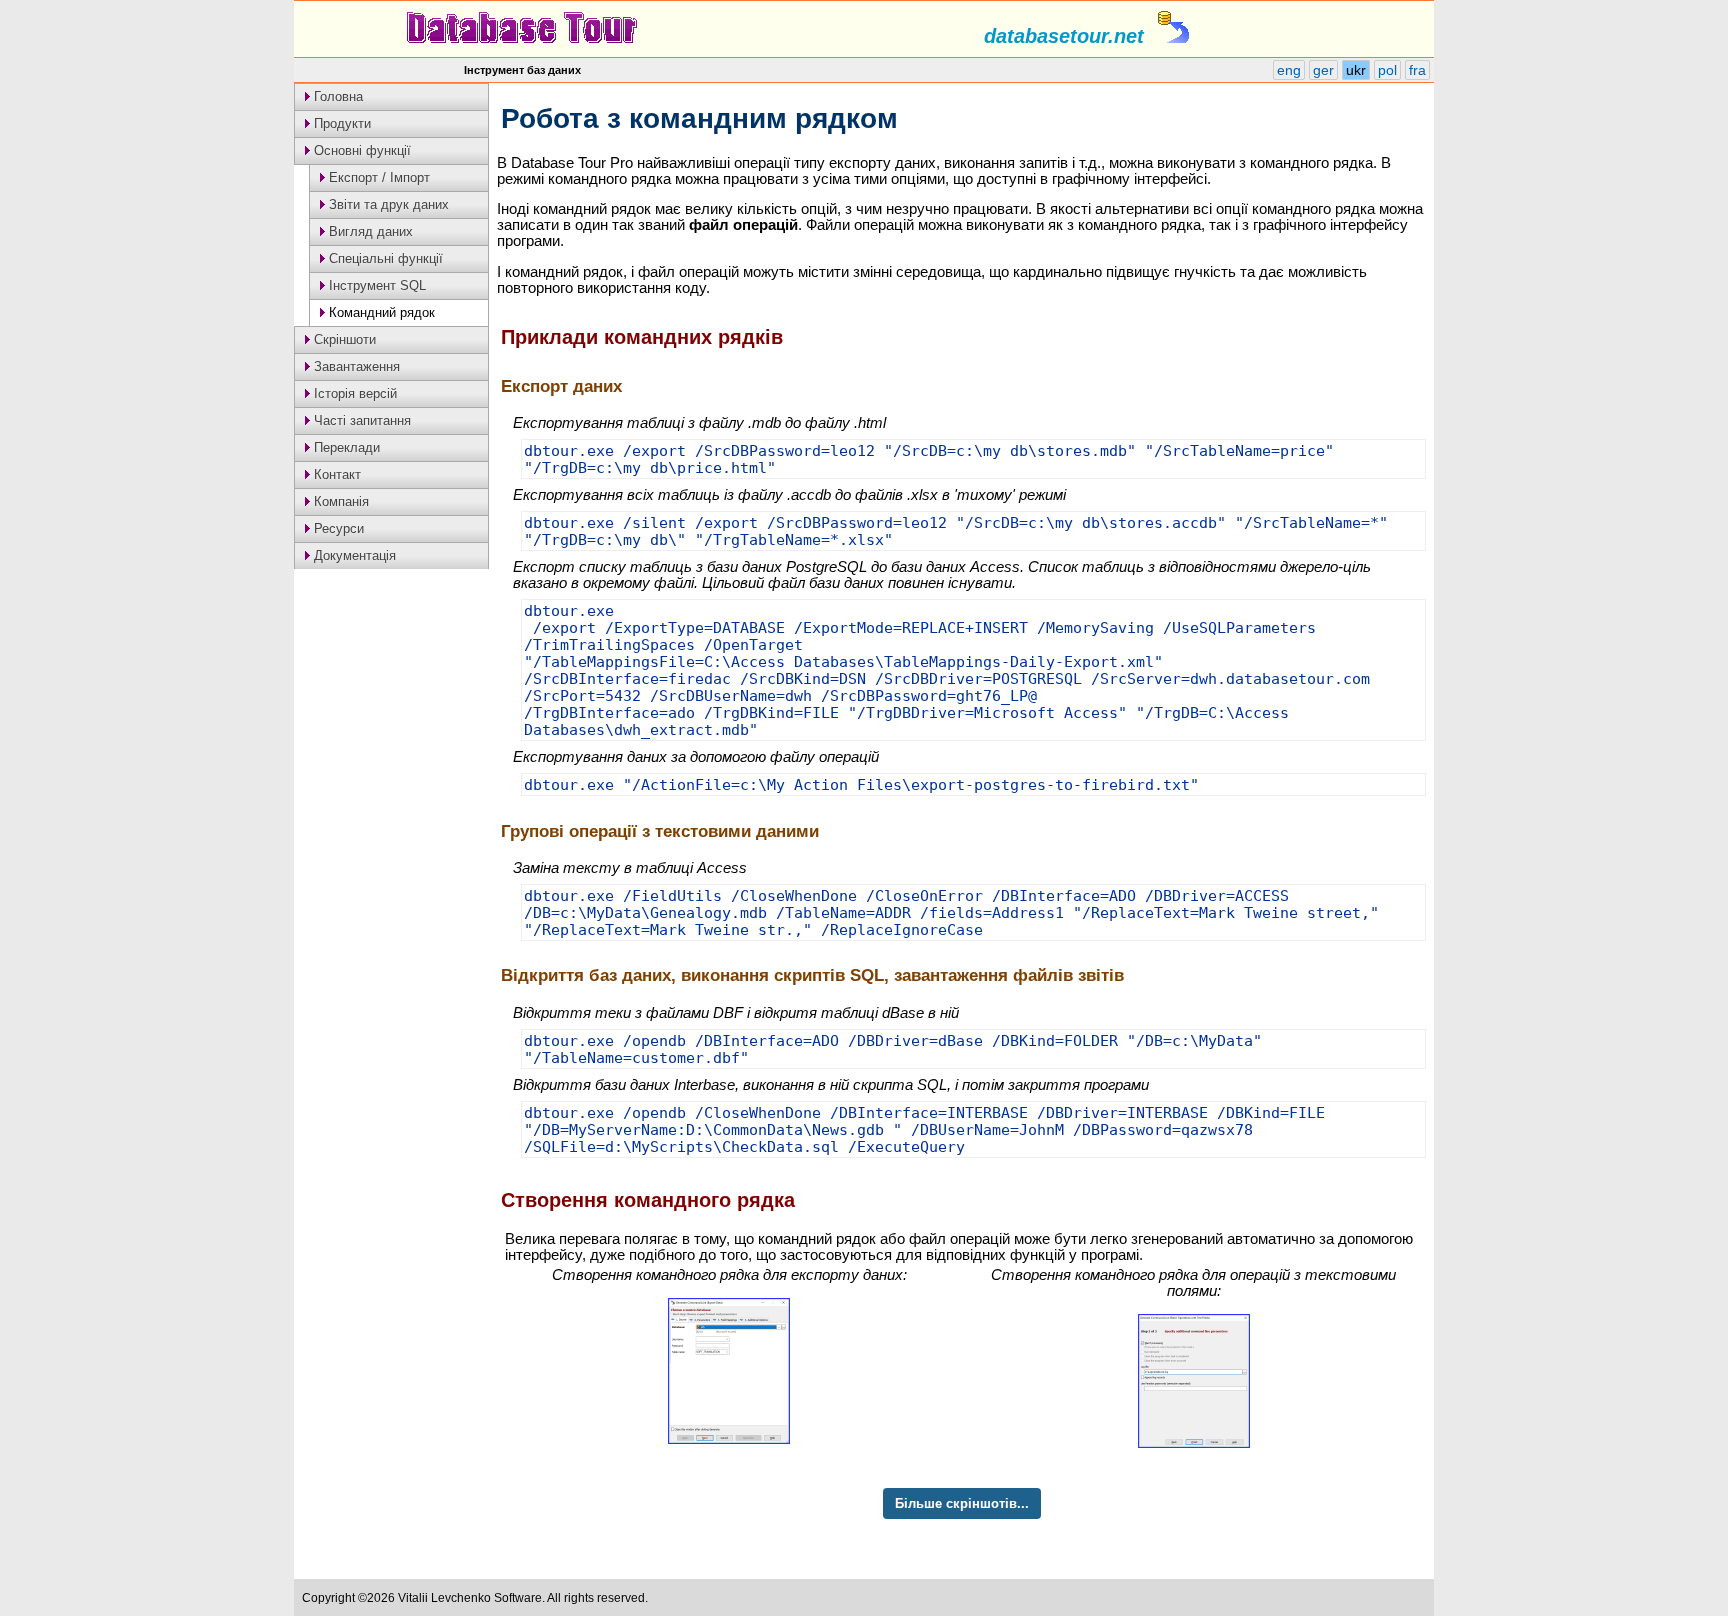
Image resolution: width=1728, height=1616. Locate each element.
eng (1289, 70)
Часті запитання (360, 420)
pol (1387, 70)
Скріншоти (343, 339)
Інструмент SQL (375, 285)
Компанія (339, 501)
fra (1417, 70)
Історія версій (353, 393)
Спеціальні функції (384, 258)
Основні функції (360, 150)
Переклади (345, 447)
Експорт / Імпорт (377, 177)
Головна (336, 96)
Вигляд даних (369, 231)
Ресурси (337, 528)
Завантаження (355, 366)
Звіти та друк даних (387, 204)
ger (1323, 70)
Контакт (335, 474)
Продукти (340, 123)
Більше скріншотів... (962, 1503)
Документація (353, 555)
